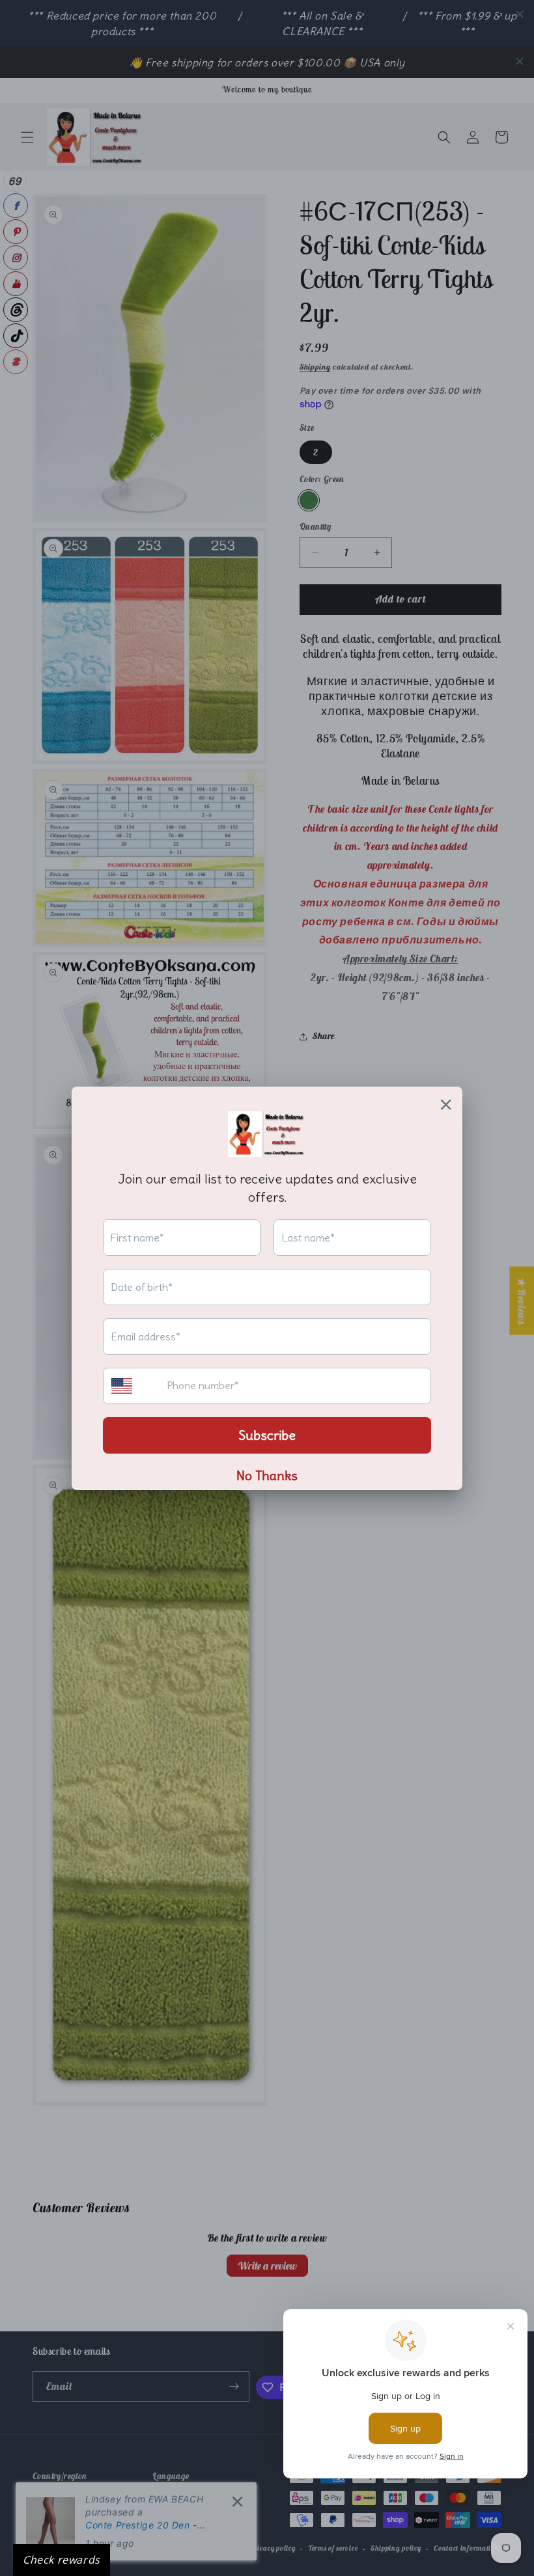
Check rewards (62, 2560)
